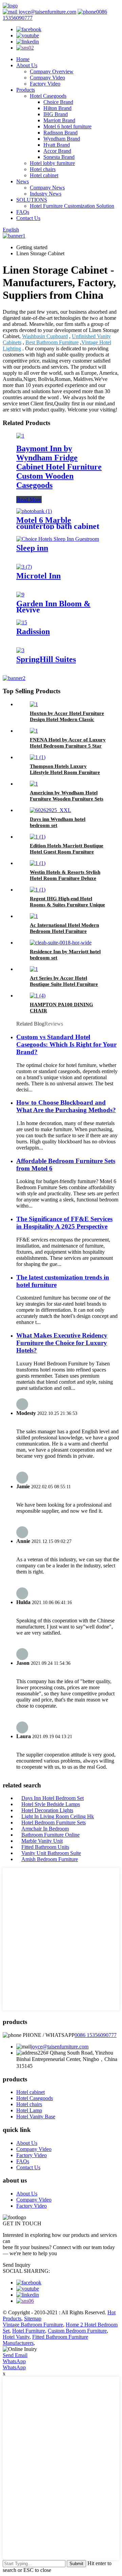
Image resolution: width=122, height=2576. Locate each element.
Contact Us (28, 218)
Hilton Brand (57, 108)
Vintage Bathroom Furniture (33, 2325)
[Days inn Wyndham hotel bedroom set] (50, 810)
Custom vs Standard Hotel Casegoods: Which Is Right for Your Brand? (66, 1044)
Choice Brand (58, 102)
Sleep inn (32, 548)
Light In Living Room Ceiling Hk (58, 1816)
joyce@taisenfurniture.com (47, 12)
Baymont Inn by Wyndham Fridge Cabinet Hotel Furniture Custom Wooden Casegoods (59, 467)
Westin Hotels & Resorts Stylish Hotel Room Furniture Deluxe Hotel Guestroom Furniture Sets (66, 878)
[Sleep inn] (58, 539)
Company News (47, 188)
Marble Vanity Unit (42, 1841)
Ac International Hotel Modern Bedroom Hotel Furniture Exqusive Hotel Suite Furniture (64, 931)
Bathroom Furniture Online (50, 1835)
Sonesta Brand (59, 157)
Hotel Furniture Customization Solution (72, 206)
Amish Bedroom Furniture (50, 1859)
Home (23, 59)
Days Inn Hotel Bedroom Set (53, 1798)
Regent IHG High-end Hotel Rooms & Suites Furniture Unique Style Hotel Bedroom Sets (67, 905)
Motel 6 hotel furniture (67, 126)
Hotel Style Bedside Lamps (51, 1804)
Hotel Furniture (29, 2331)
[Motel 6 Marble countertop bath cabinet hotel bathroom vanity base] (34, 511)
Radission (33, 631)
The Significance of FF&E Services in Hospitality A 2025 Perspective (64, 1223)
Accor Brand (57, 151)
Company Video (47, 78)
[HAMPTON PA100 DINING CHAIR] (38, 996)
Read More (29, 500)
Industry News (46, 194)
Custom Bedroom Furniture (77, 2331)
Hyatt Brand (57, 145)
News (23, 181)
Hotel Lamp (29, 2110)
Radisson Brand (60, 133)
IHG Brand (56, 114)
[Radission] (22, 622)
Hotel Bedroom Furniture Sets (54, 1823)
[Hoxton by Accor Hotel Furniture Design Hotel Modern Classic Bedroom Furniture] (34, 704)
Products (26, 90)
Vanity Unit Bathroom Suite (51, 1853)
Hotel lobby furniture (52, 163)
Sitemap (33, 2319)
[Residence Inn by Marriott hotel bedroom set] (61, 943)
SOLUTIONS (32, 200)
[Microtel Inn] (24, 567)
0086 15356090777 (96, 2035)
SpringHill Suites (46, 659)
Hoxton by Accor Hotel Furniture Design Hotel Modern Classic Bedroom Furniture (67, 719)
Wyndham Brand (62, 139)
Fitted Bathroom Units (45, 1847)
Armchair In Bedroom (45, 1829)
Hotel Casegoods (48, 96)
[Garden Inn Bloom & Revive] (20, 595)
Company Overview (52, 71)
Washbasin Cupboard (45, 336)
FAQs (23, 212)
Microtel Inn (38, 576)
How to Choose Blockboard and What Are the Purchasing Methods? (66, 1106)
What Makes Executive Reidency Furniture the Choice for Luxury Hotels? (62, 1343)
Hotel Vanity (16, 2337)
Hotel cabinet (44, 175)
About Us (27, 65)
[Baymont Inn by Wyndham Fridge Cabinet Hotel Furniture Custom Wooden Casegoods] (20, 436)
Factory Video (45, 84)
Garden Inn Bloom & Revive (53, 607)
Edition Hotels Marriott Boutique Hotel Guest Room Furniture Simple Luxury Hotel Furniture (67, 852)
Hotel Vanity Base (36, 2117)
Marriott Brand (59, 120)
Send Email (15, 2355)
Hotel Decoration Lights (47, 1810)
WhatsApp (14, 2361)
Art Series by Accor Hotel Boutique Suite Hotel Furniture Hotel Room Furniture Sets (64, 984)
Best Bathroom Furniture (52, 342)
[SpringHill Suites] (20, 650)
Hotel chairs (43, 169)
